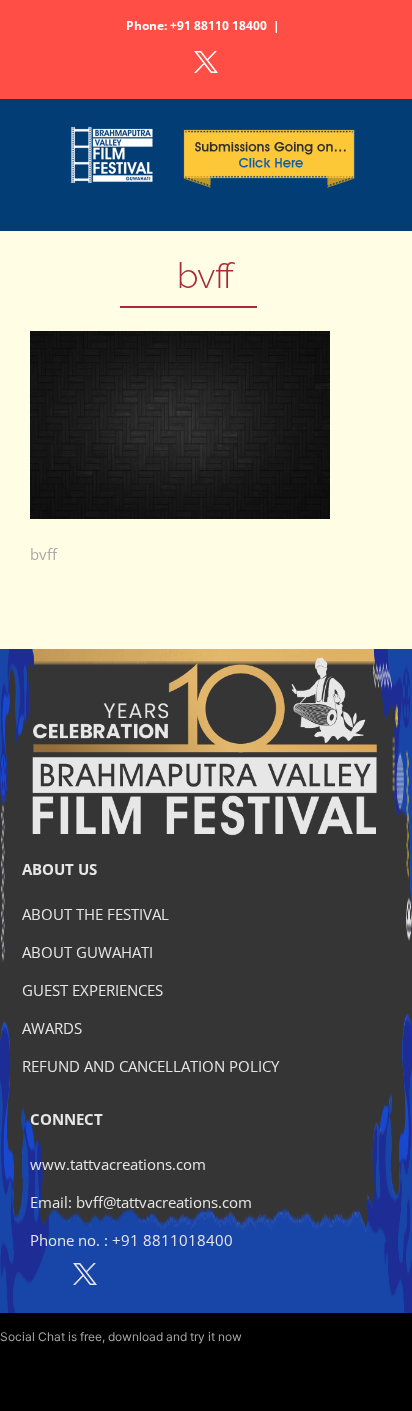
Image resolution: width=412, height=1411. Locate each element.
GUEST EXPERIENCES (92, 990)
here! (259, 1336)
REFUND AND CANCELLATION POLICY (150, 1066)
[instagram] (128, 1278)
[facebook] (41, 1278)
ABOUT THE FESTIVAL (95, 914)
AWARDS (52, 1028)
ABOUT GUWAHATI (87, 952)
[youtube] (171, 1278)
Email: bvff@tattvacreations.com (141, 1202)
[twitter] (85, 1278)
